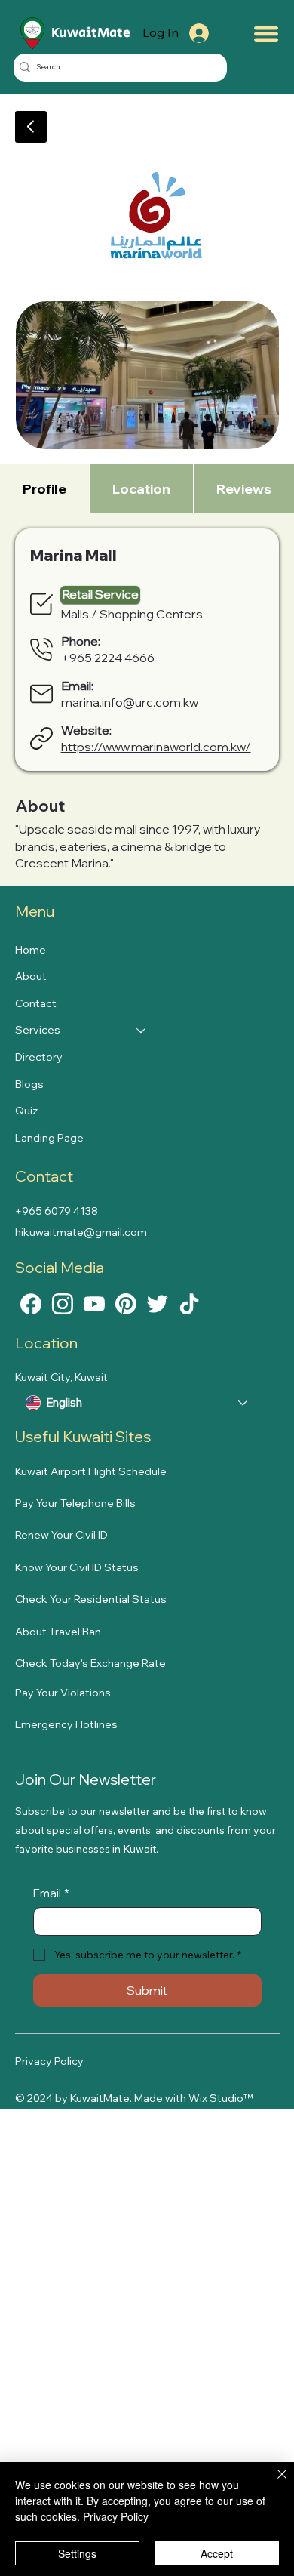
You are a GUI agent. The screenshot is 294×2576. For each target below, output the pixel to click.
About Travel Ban (58, 1632)
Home (31, 950)
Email (51, 1893)
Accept (217, 2553)
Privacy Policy (49, 2061)
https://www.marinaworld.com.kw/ (156, 747)
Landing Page (49, 1138)
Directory (39, 1057)
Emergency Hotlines (66, 1724)
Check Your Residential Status (91, 1599)
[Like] (31, 1302)
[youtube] (94, 1302)
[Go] (31, 127)
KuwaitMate (91, 33)
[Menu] (266, 34)
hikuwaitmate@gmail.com (81, 1232)
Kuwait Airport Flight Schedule (91, 1471)
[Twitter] (158, 1302)
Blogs (29, 1084)
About (31, 976)
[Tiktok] (189, 1302)
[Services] (142, 1031)
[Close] (273, 2483)
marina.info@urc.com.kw (130, 702)
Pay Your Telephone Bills (75, 1503)
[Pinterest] (126, 1302)
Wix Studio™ (220, 2098)
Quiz (26, 1111)
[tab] (44, 489)
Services (38, 1030)
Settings (77, 2553)
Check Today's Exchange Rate (90, 1663)
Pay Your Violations (63, 1693)
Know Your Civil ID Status (77, 1567)
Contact (36, 1003)
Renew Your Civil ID (61, 1535)
